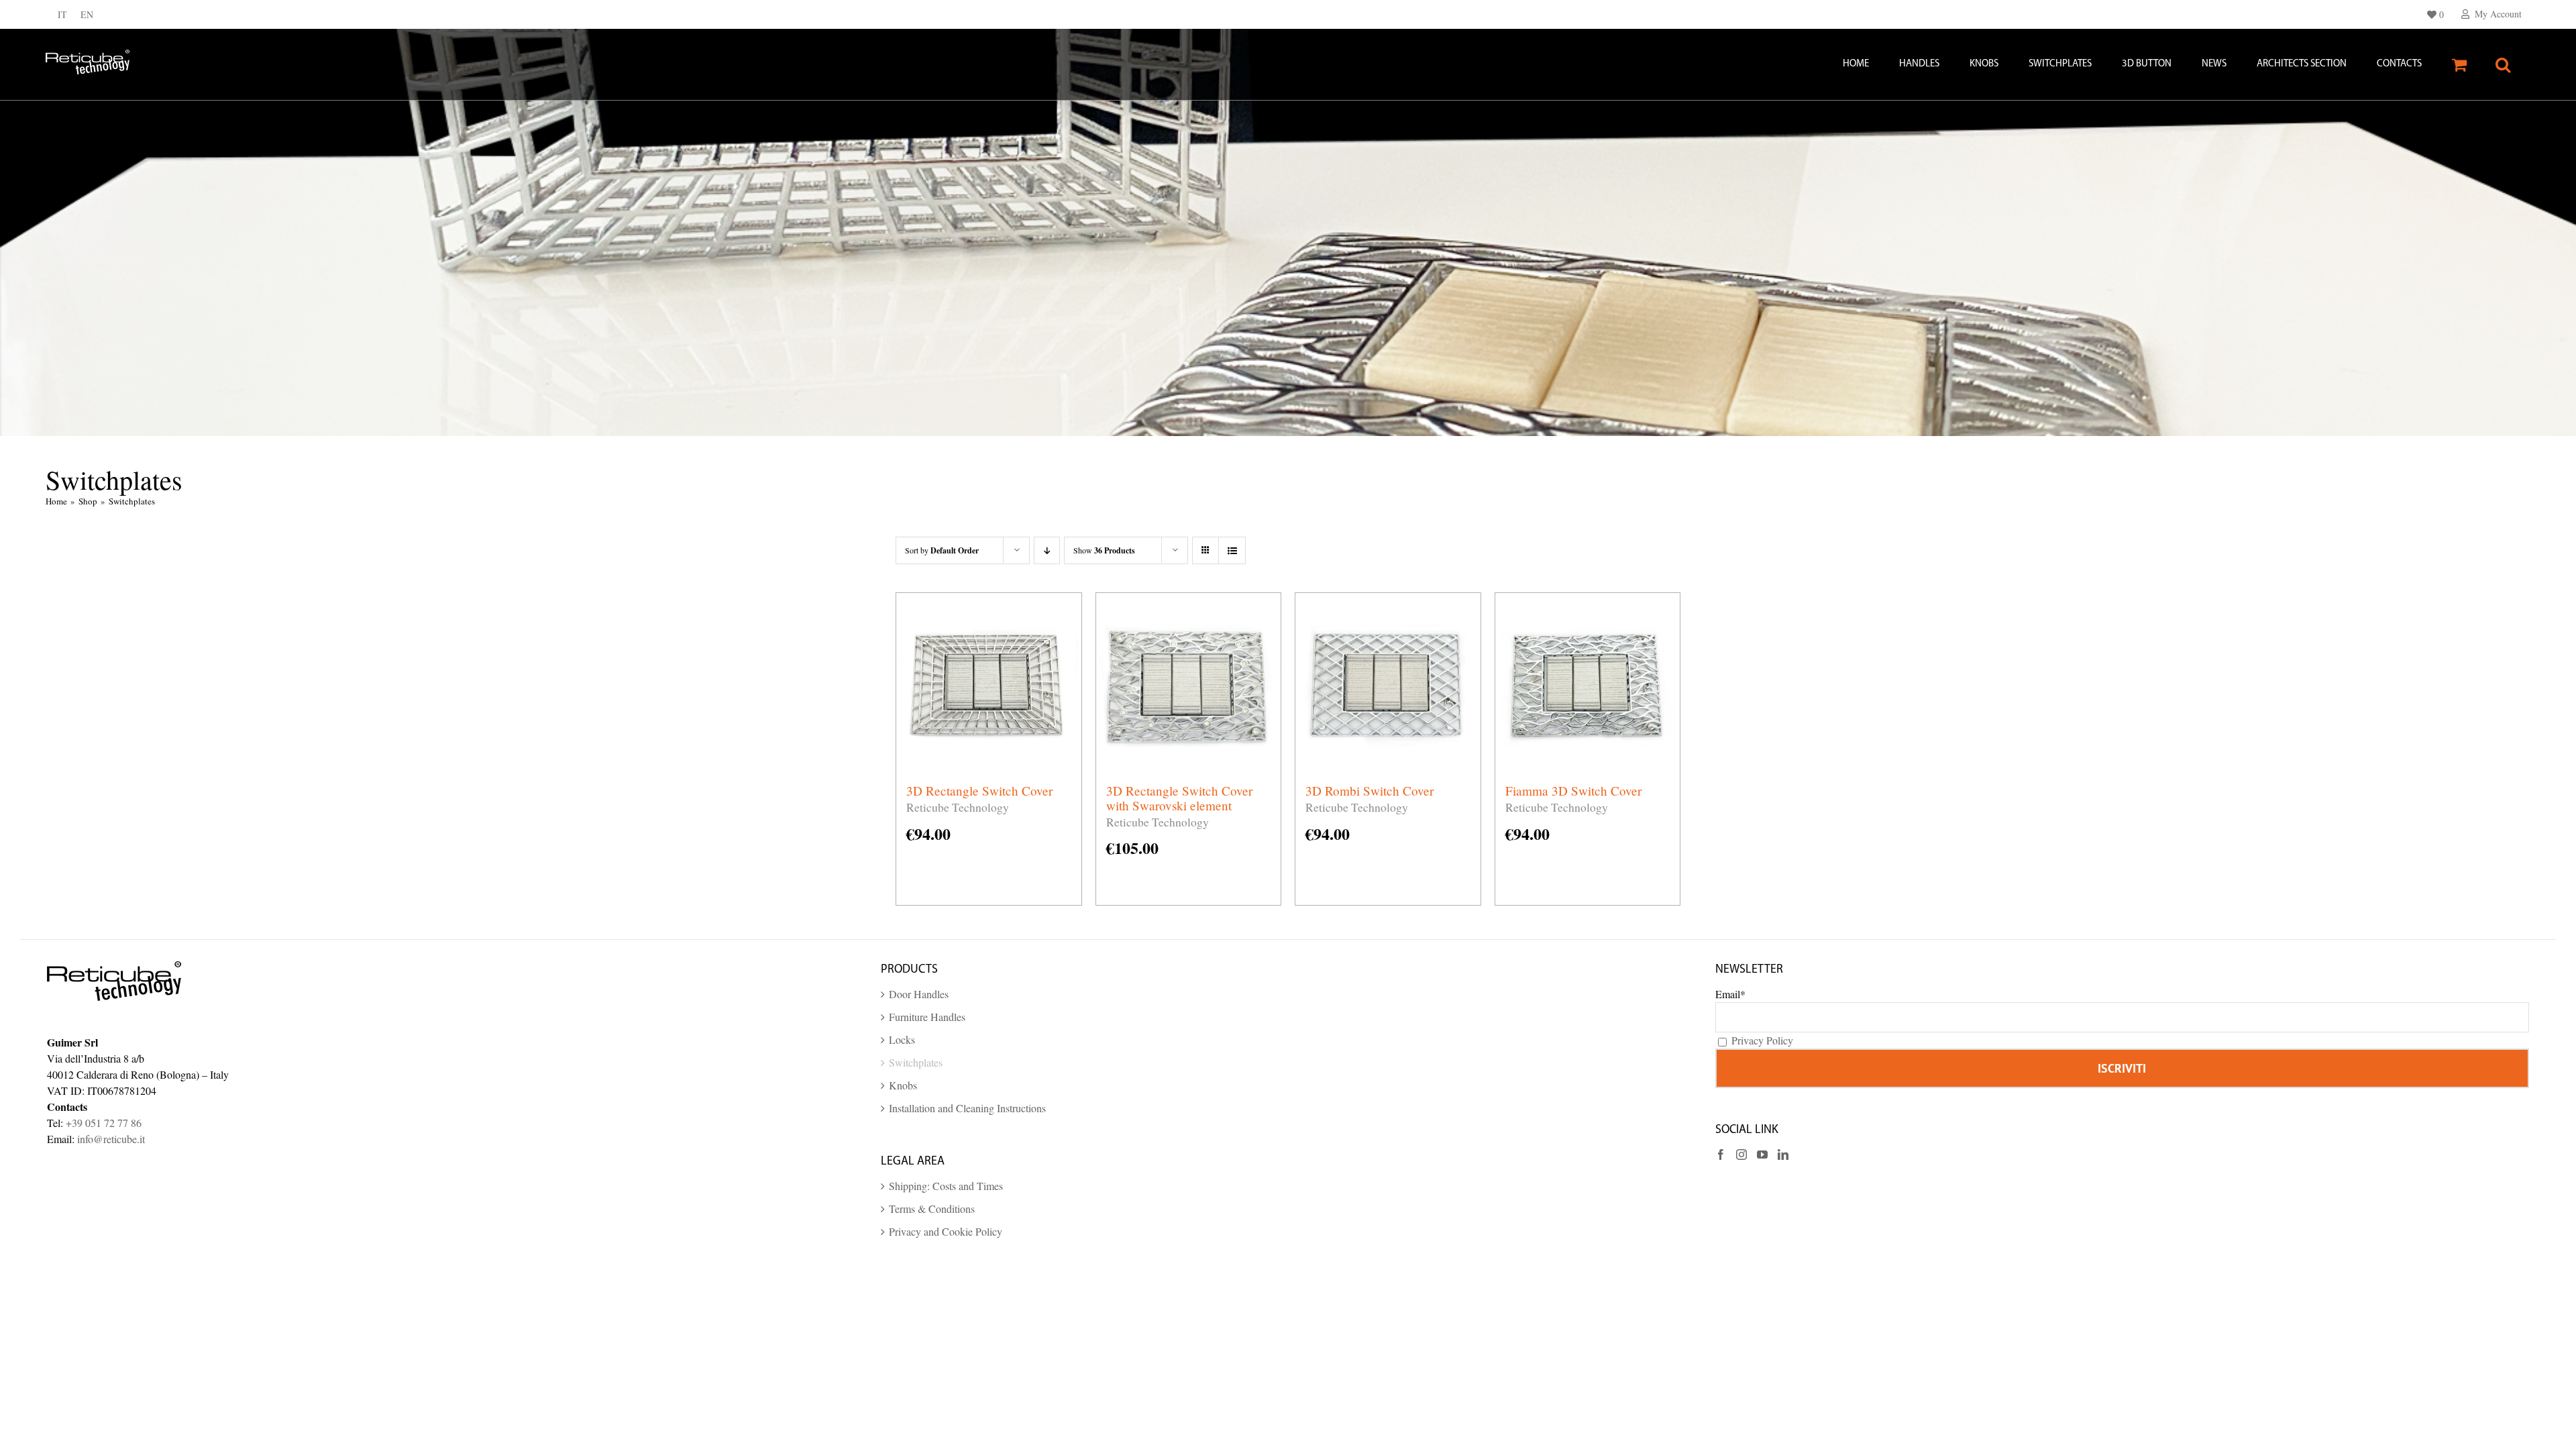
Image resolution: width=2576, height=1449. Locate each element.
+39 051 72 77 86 (104, 1123)
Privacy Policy (1762, 1040)
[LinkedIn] (1783, 1155)
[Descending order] (1047, 550)
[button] (2503, 64)
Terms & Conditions (932, 1209)
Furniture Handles (927, 1017)
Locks (902, 1039)
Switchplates (916, 1062)
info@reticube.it (111, 1139)
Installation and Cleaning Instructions (967, 1108)
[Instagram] (1741, 1155)
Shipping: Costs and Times (946, 1186)
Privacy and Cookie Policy (946, 1231)
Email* (1730, 994)
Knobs (903, 1085)
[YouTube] (1762, 1155)
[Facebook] (1721, 1155)
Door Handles (919, 994)
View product (993, 749)
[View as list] (1232, 550)
